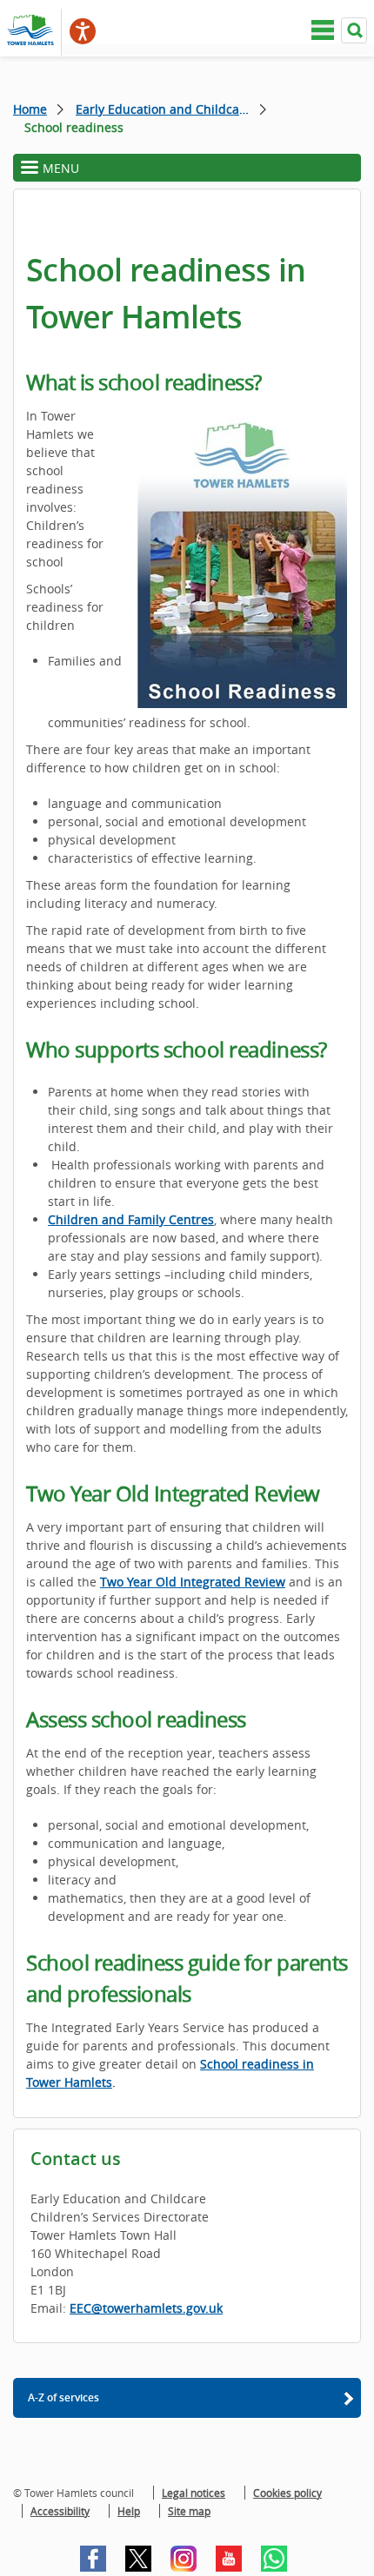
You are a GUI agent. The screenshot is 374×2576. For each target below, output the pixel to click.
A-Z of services (63, 2397)
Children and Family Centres (131, 1219)
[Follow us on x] (138, 2559)
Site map (189, 2511)
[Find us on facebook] (93, 2559)
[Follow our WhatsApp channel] (274, 2559)
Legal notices (194, 2493)
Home (30, 109)
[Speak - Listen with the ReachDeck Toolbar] (83, 31)
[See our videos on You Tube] (229, 2559)
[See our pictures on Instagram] (184, 2559)
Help (129, 2511)
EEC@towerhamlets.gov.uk (146, 2308)
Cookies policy (287, 2493)
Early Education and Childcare (164, 109)
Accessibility (60, 2511)
